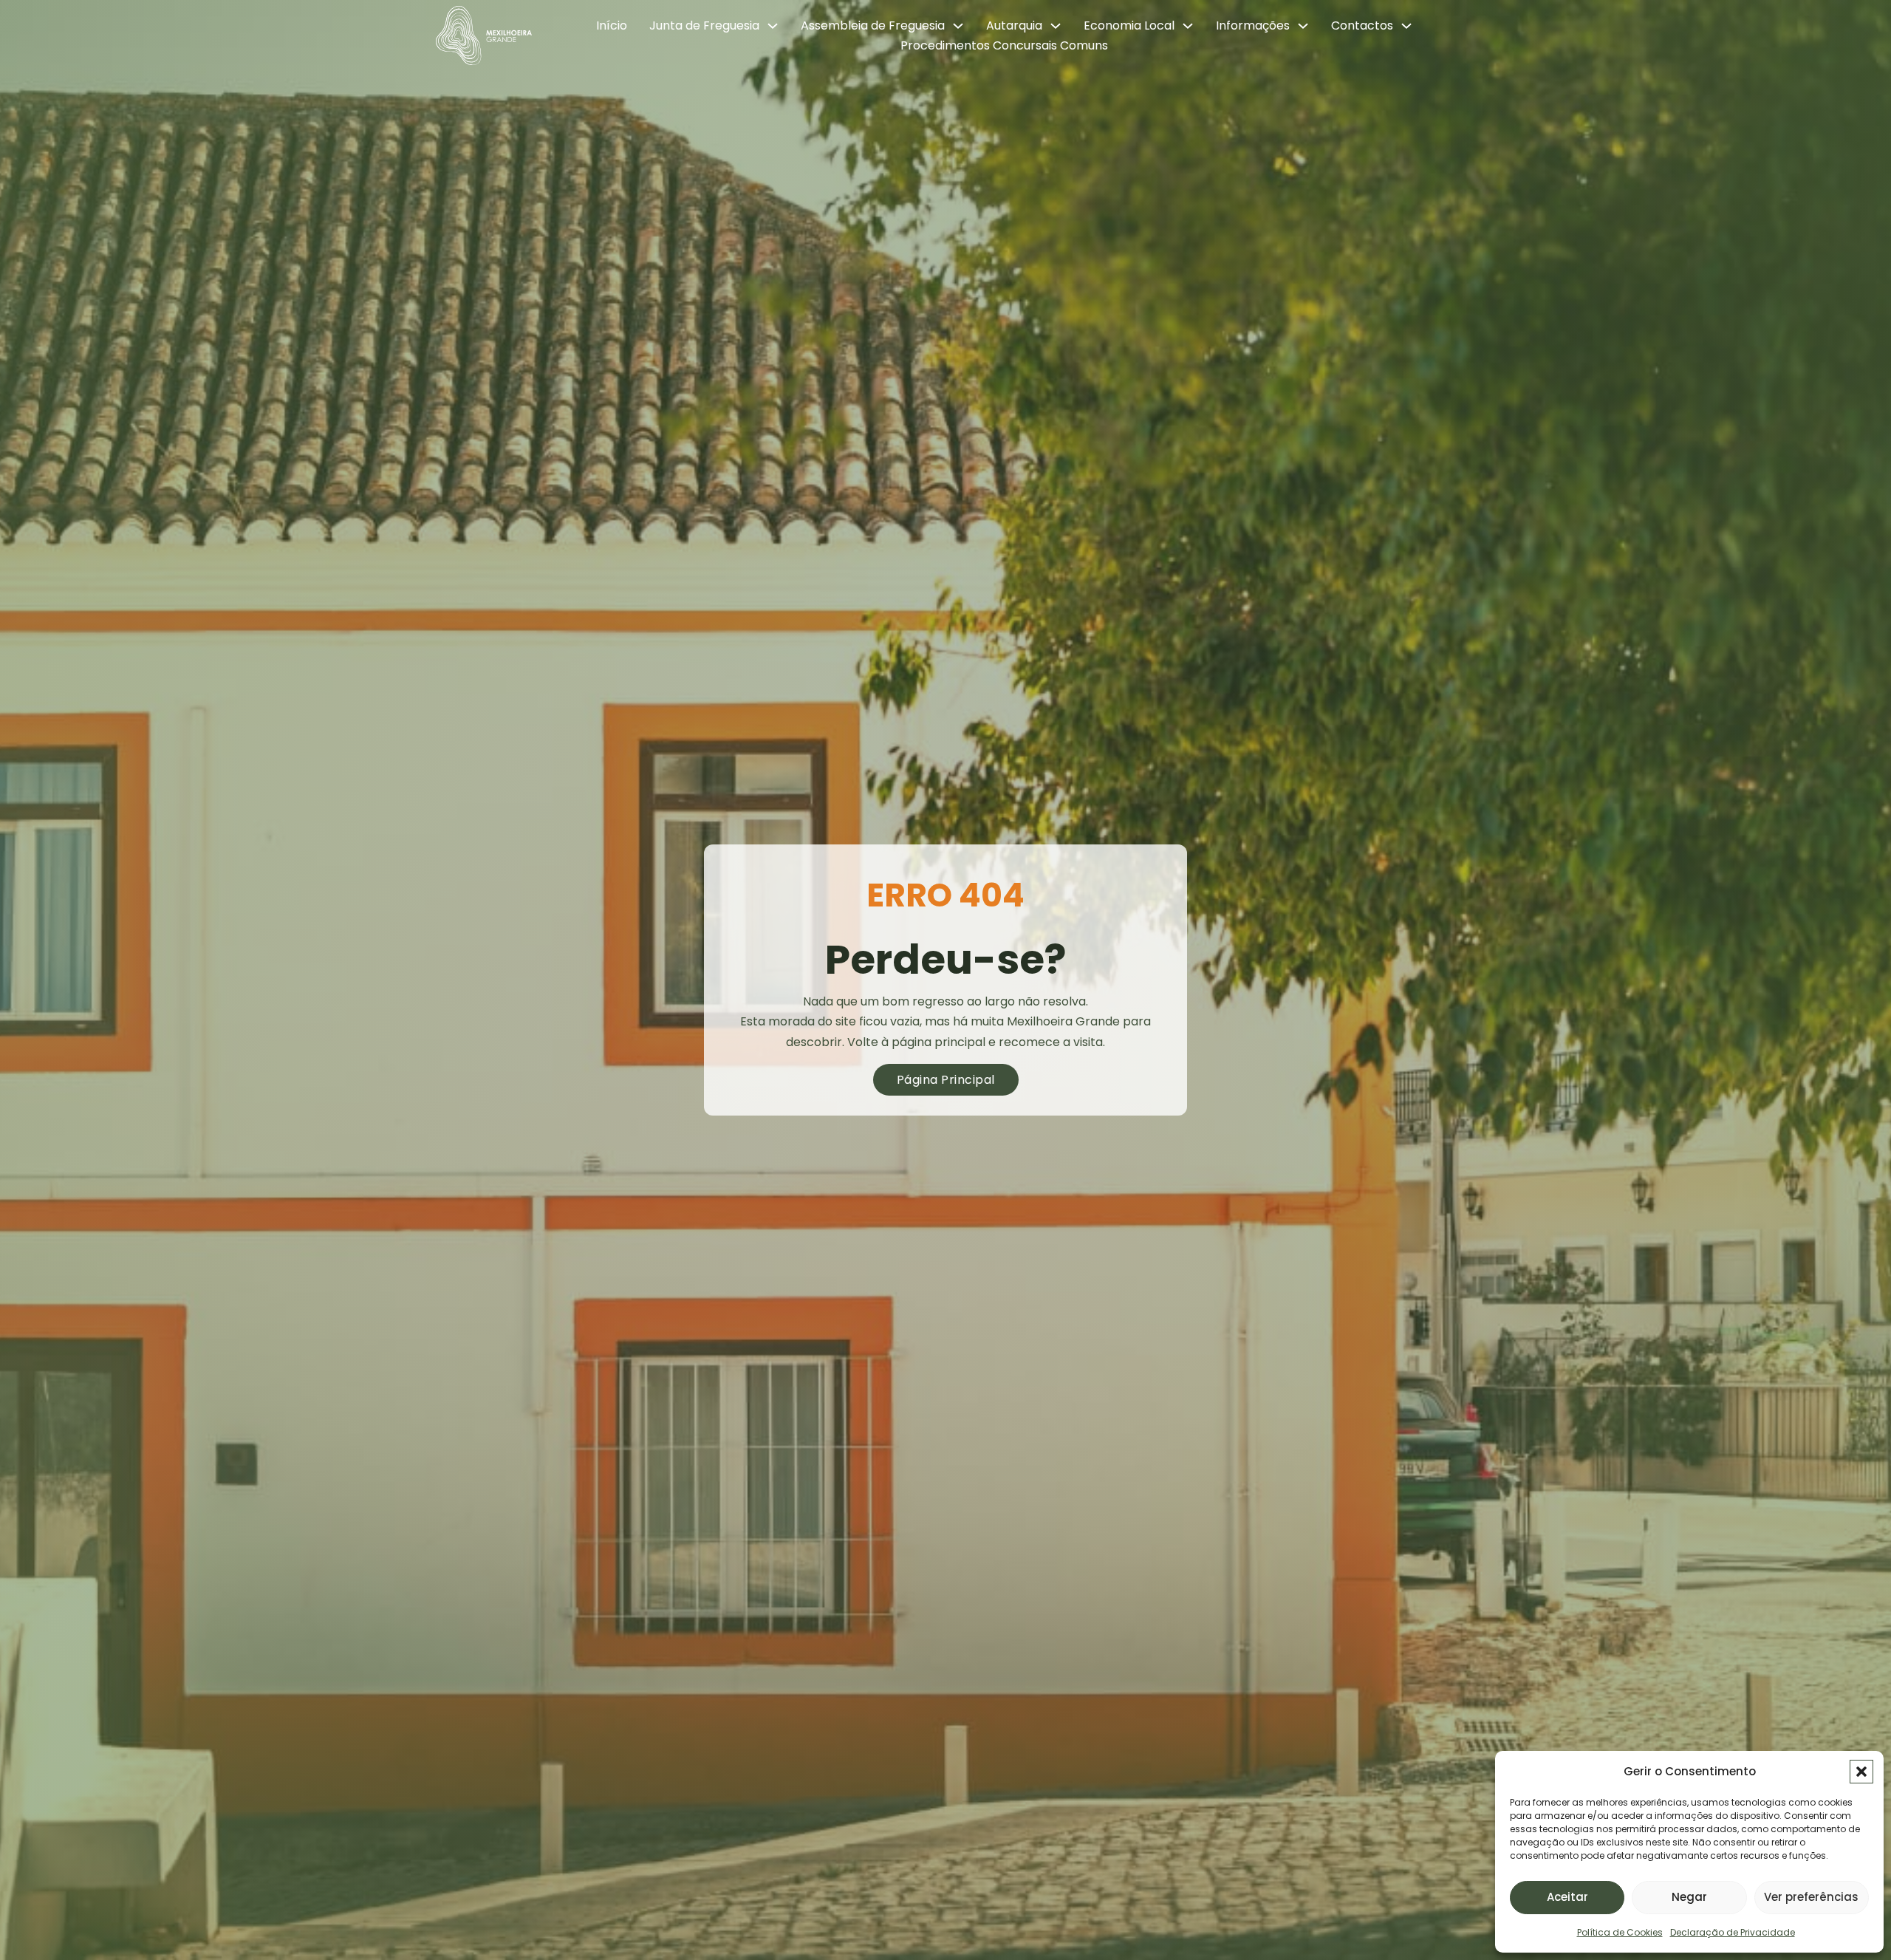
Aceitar (1567, 1897)
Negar (1689, 1897)
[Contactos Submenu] (1406, 26)
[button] (1861, 1772)
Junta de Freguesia (704, 25)
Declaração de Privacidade (1733, 1932)
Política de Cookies (1620, 1932)
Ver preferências (1811, 1897)
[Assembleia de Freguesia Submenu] (958, 26)
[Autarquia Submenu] (1056, 26)
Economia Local (1129, 25)
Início (612, 25)
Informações (1253, 25)
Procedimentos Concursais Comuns (1004, 45)
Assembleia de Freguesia (873, 25)
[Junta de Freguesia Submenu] (773, 26)
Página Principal (946, 1080)
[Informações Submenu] (1303, 26)
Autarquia (1014, 25)
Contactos (1362, 25)
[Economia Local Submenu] (1188, 26)
